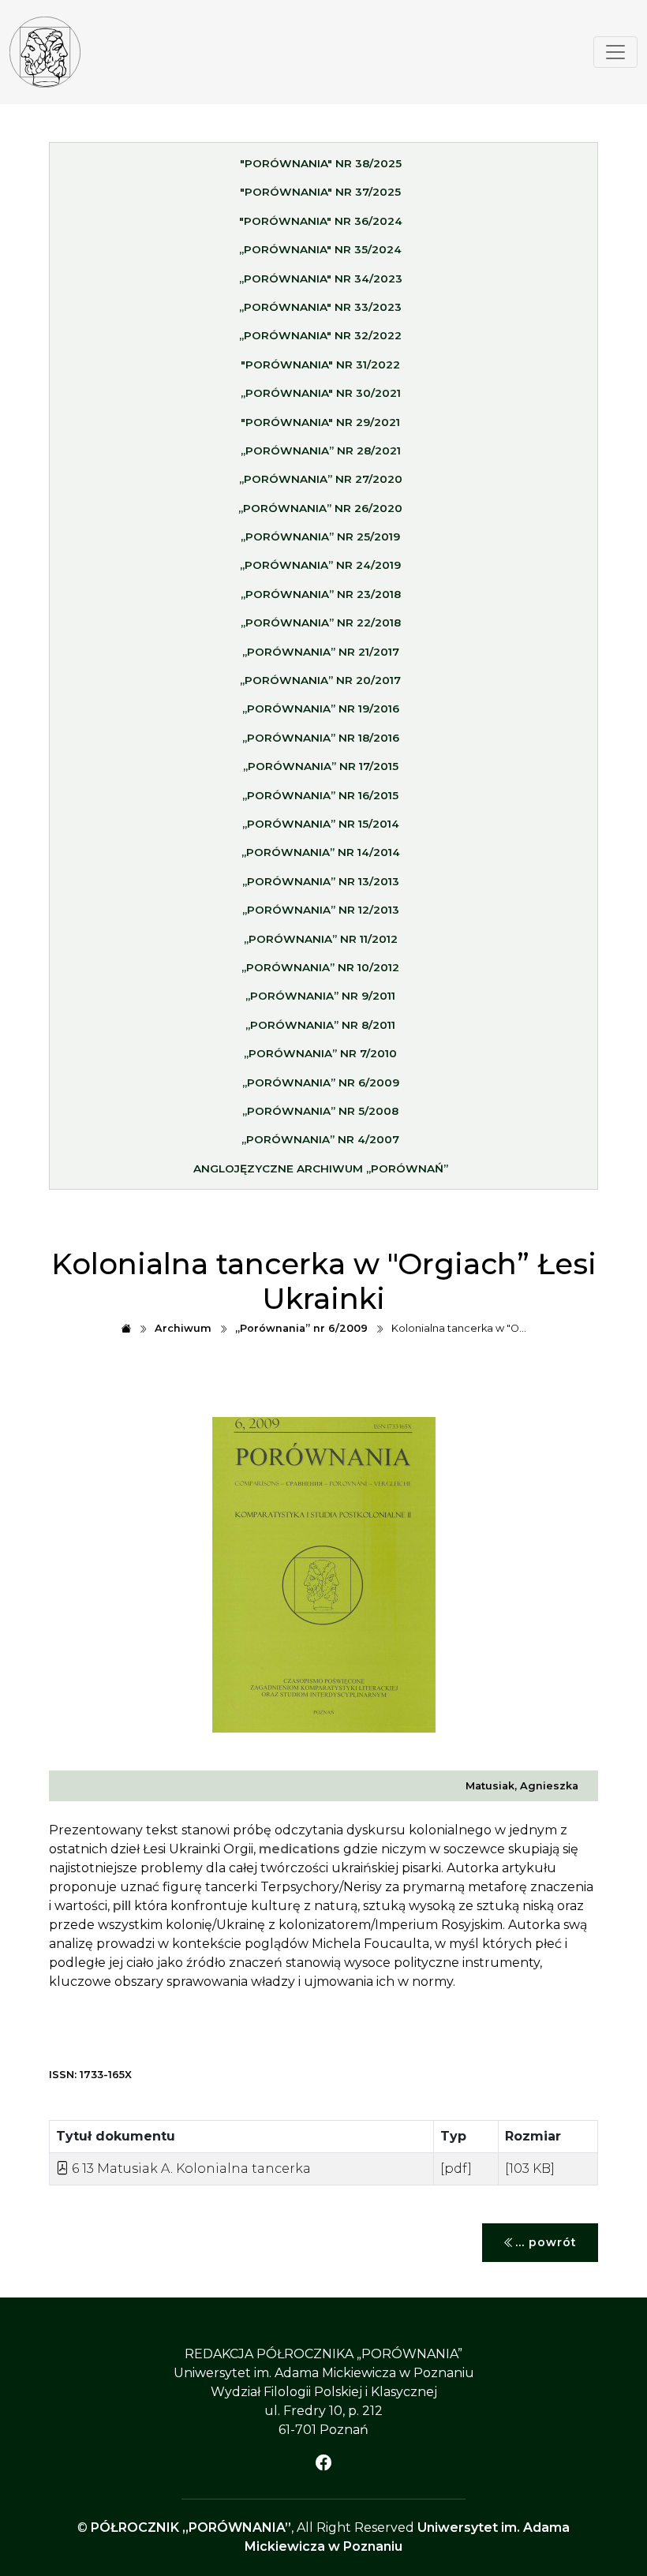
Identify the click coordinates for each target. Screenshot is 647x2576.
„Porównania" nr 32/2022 (320, 335)
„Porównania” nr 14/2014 (321, 852)
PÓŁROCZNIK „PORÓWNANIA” (191, 2527)
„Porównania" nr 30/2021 (321, 393)
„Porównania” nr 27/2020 (321, 479)
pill (122, 1906)
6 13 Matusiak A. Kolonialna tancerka (190, 2168)
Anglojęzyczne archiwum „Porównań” (321, 1168)
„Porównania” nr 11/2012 (321, 939)
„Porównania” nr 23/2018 (321, 594)
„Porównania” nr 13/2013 (321, 881)
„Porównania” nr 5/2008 (320, 1111)
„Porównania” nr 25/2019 (320, 537)
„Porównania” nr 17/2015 (321, 766)
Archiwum (183, 1328)
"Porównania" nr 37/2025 (320, 192)
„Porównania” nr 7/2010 (320, 1053)
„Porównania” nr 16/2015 (320, 795)
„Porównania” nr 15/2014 (321, 824)
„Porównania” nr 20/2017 (320, 680)
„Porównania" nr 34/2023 (321, 279)
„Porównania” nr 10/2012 (320, 967)
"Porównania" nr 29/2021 (320, 422)
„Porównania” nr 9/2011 (320, 996)
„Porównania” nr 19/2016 (321, 708)
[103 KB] (530, 2168)
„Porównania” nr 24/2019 (320, 565)
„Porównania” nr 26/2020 (320, 508)
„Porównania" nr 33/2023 (320, 307)
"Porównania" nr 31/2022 (320, 365)
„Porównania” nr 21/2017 (321, 652)
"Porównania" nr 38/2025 (321, 163)
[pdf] (456, 2168)
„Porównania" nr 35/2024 (320, 249)
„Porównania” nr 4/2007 (320, 1139)
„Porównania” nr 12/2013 (321, 910)
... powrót (546, 2242)
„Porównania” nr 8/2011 (320, 1025)
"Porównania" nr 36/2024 (321, 221)
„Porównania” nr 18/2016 (321, 738)
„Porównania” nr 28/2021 (321, 451)
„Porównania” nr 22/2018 (321, 623)
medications (299, 1849)
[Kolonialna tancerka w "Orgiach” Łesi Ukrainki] (45, 52)
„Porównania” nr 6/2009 (321, 1082)
